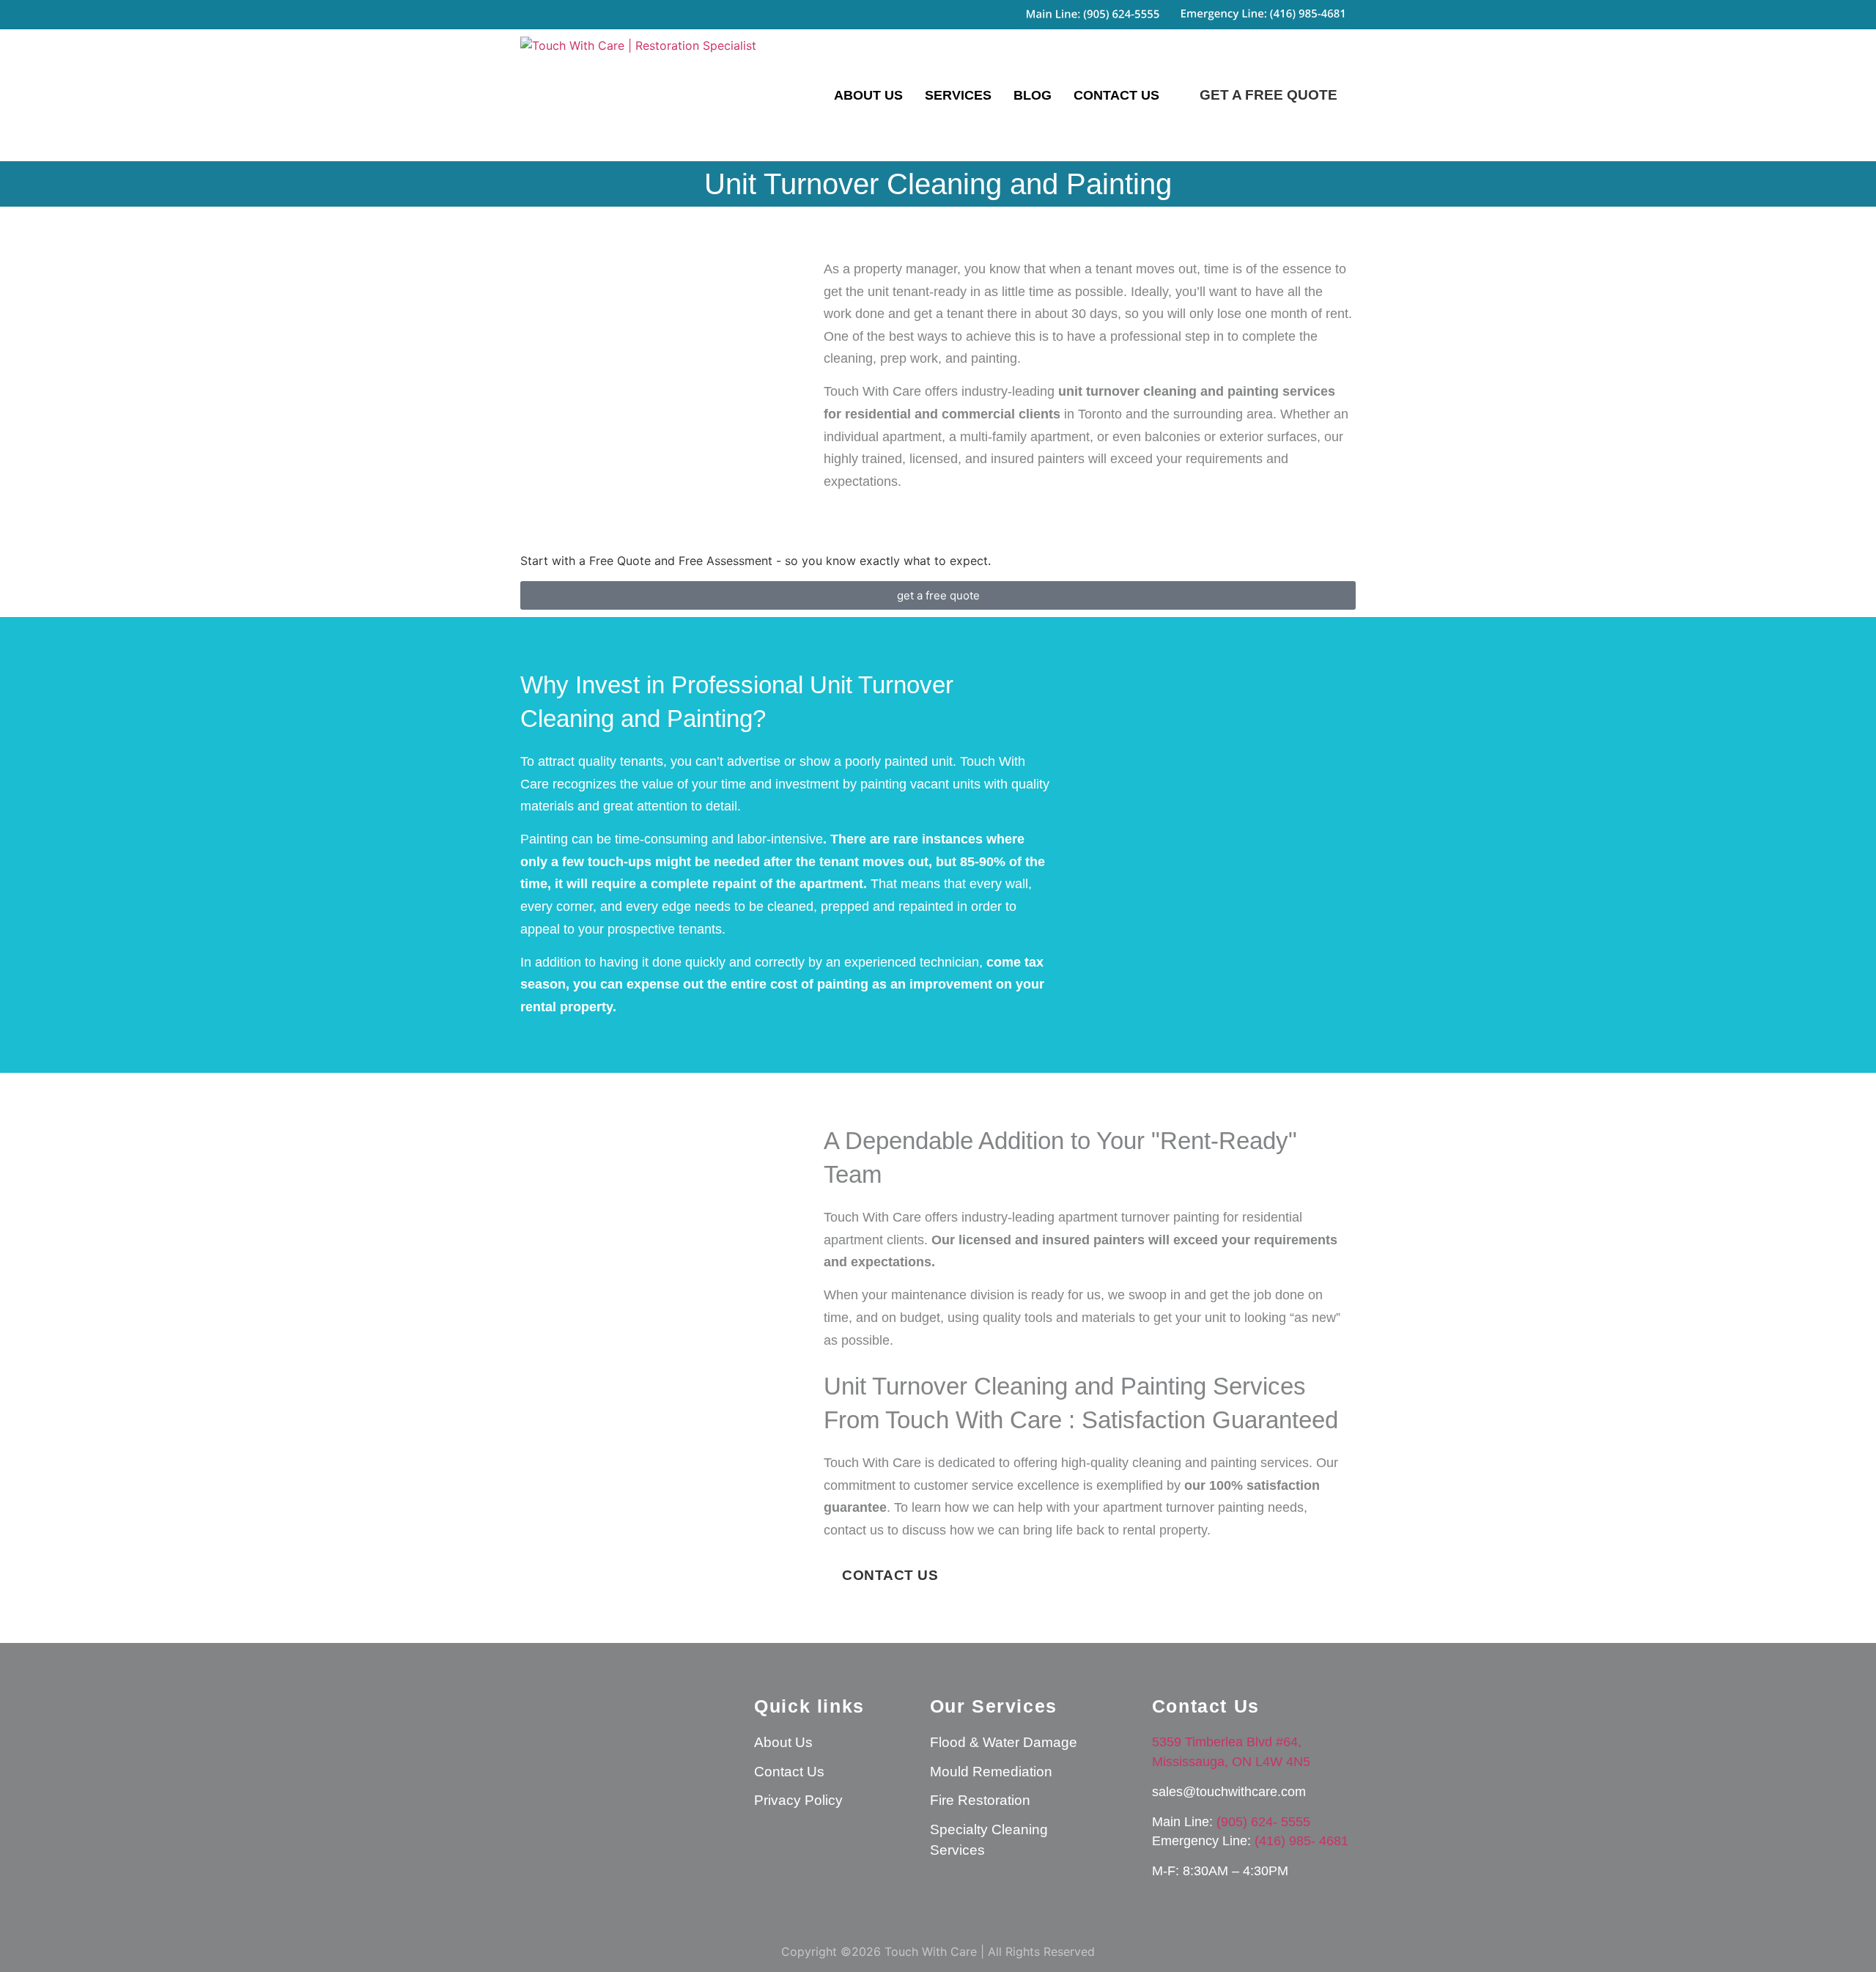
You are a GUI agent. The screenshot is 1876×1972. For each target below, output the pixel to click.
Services (958, 95)
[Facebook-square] (583, 1784)
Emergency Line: (1203, 1841)
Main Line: (1184, 1822)
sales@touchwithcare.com (1229, 1792)
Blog (1033, 95)
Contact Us (1116, 95)
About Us (868, 95)
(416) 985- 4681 (1301, 1841)
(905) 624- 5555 (1263, 1822)
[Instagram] (539, 1784)
